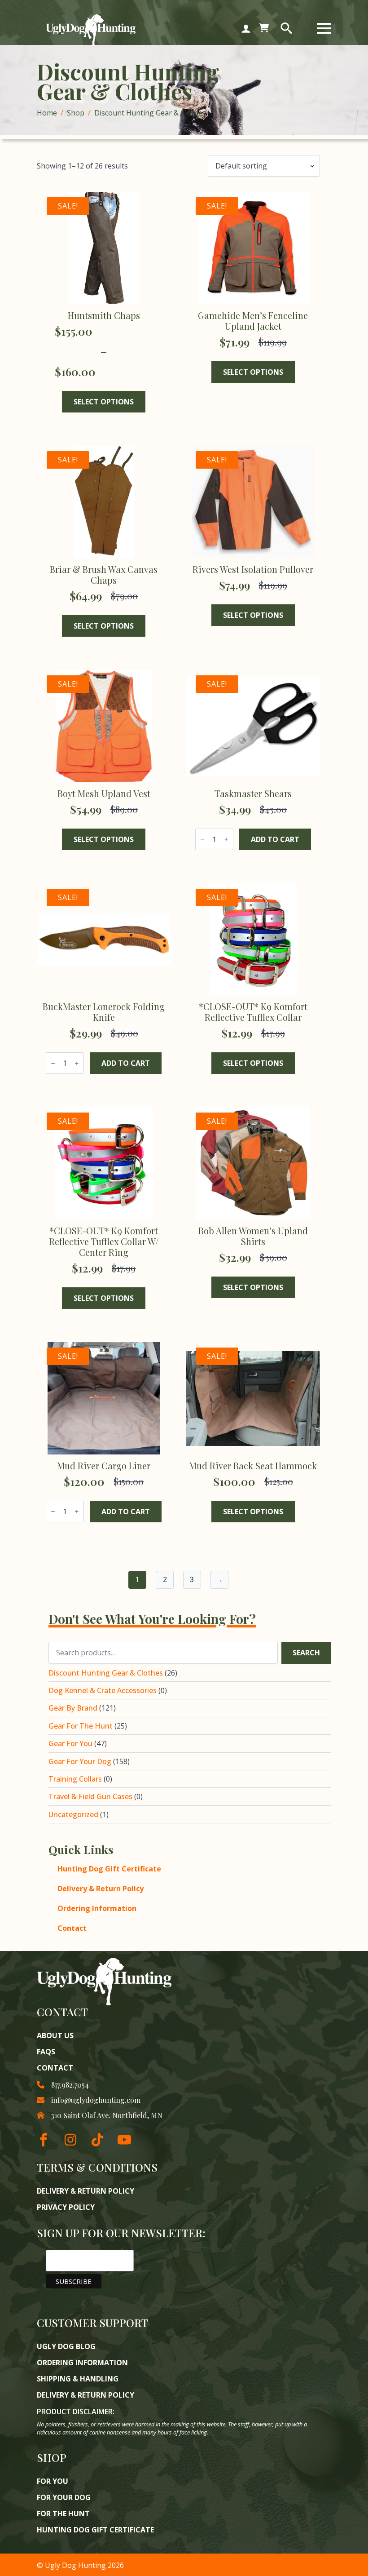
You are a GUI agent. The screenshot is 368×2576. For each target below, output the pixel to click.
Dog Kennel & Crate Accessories (103, 1690)
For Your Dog (64, 2497)
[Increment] (226, 839)
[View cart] (264, 28)
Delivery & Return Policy (101, 1889)
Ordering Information (97, 1908)
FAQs (46, 2052)
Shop (76, 113)
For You (53, 2481)
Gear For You (70, 1743)
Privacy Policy (66, 2207)
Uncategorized (73, 1814)
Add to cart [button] (275, 839)
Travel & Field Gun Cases (90, 1796)
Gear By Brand (73, 1708)
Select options (104, 402)
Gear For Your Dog (80, 1761)
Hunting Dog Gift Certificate (109, 1869)
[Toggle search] (286, 28)
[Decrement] (202, 839)
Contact (72, 1928)
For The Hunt (63, 2514)
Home (47, 113)
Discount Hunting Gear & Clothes (106, 1673)
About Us (55, 2035)
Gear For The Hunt (81, 1726)
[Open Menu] (324, 28)
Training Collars (75, 1779)
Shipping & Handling (78, 2379)
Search (306, 1653)
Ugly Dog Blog (66, 2346)
